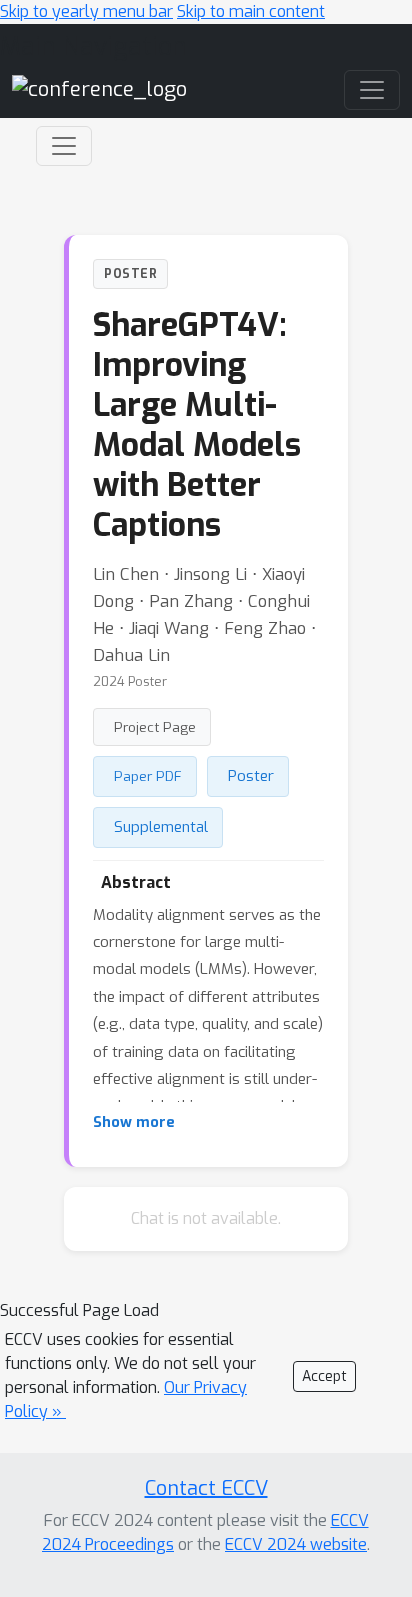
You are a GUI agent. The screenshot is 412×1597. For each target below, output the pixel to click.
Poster (251, 776)
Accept (324, 1376)
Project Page (155, 727)
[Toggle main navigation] (372, 90)
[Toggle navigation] (64, 146)
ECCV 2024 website (296, 1544)
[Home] (99, 89)
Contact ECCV (206, 1488)
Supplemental (161, 827)
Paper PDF (148, 776)
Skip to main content (251, 11)
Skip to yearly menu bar (86, 11)
